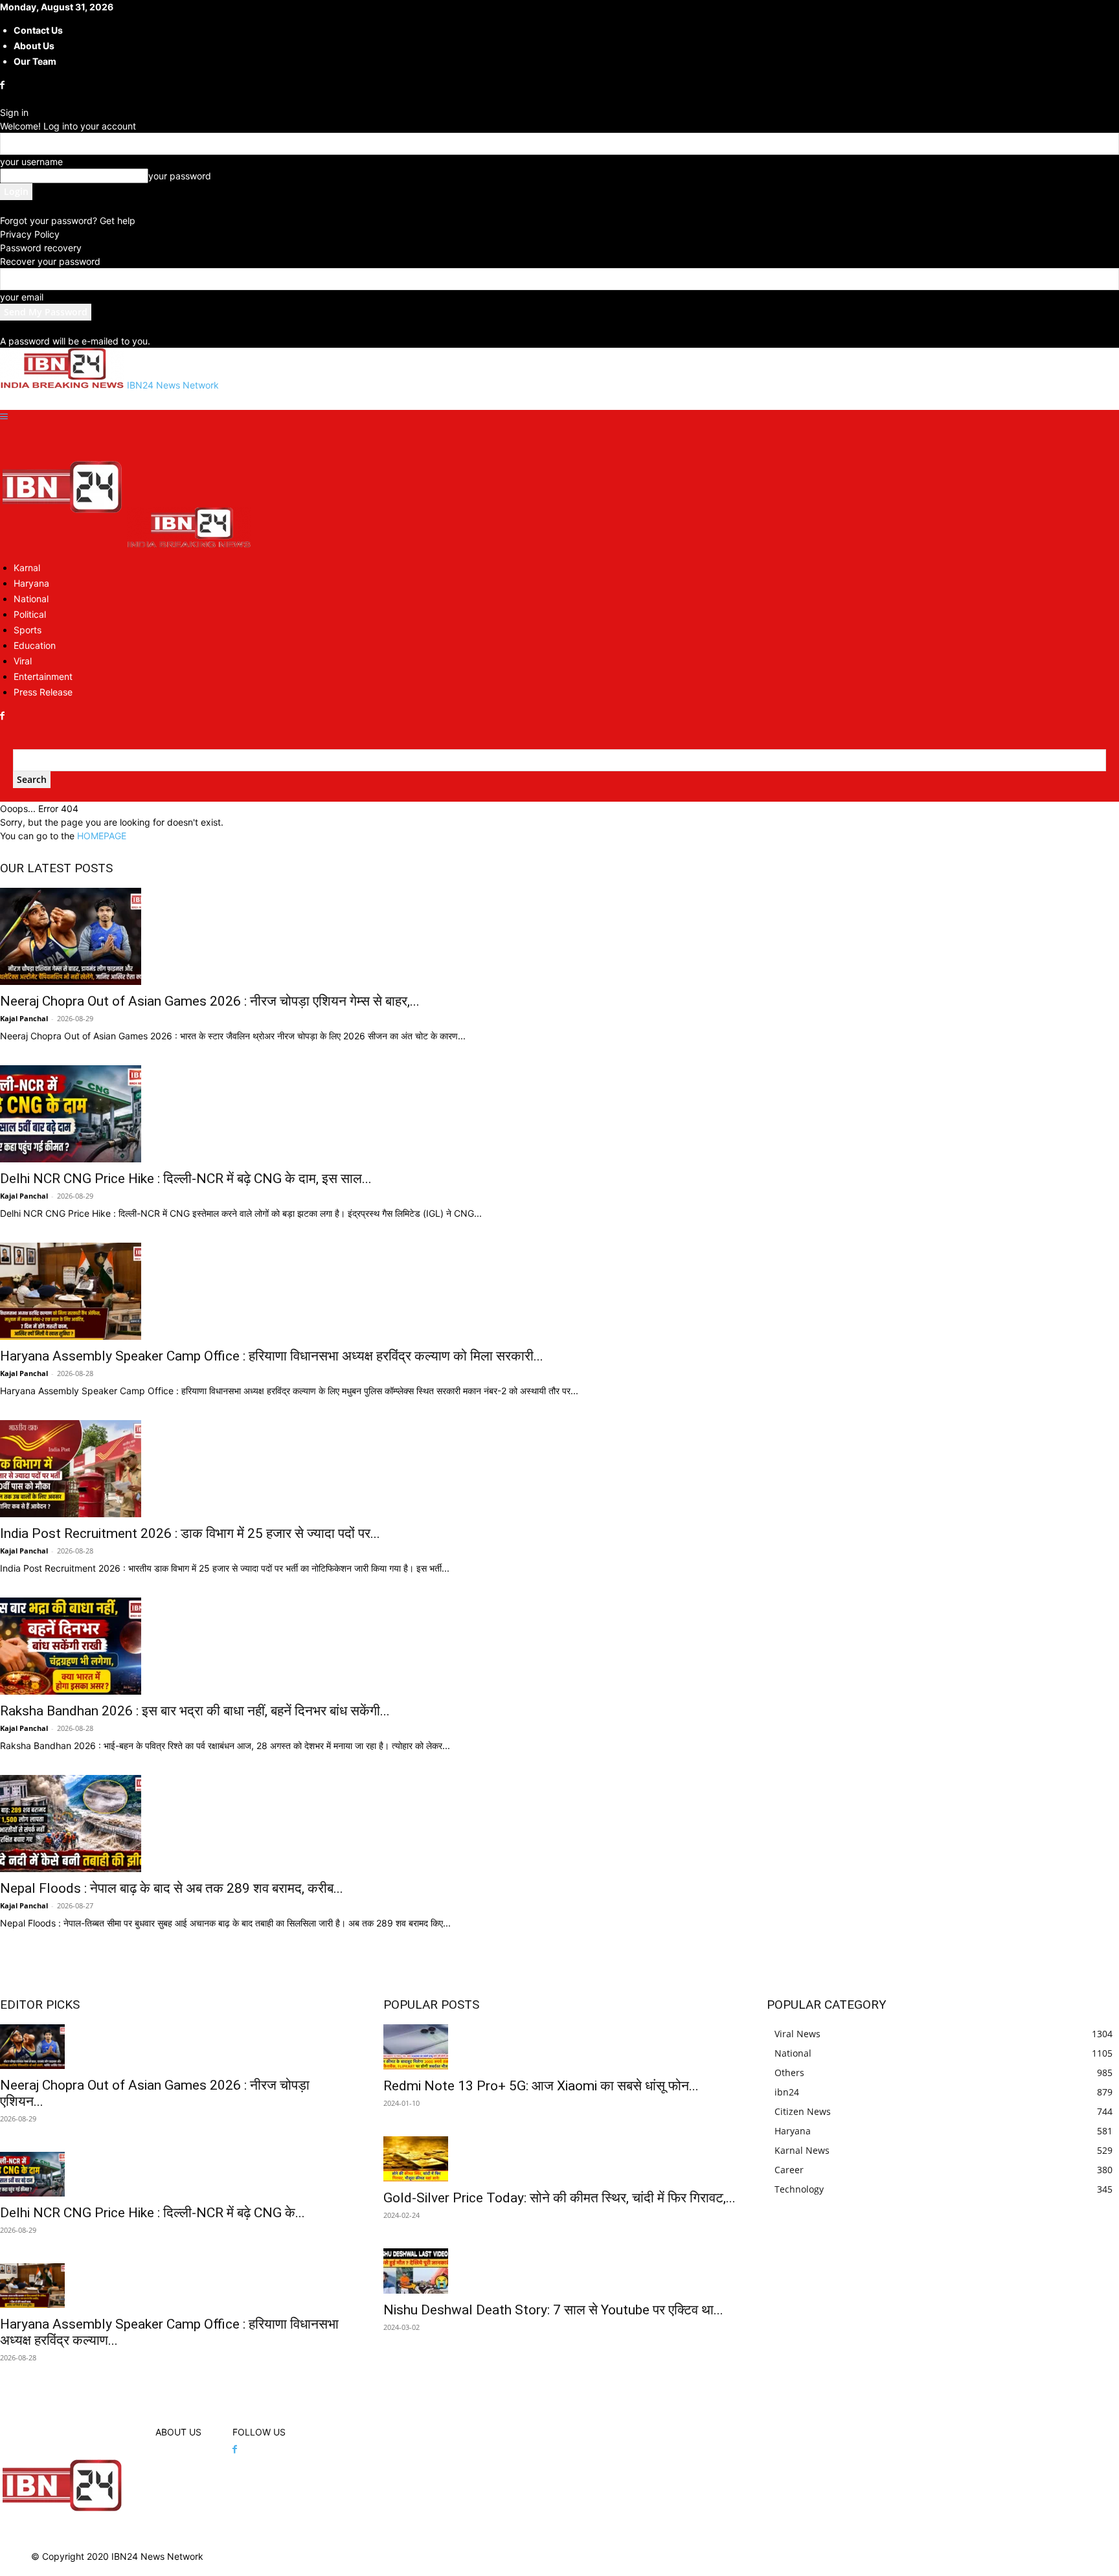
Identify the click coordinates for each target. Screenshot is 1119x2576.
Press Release (43, 692)
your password (180, 176)
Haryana (31, 583)
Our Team (35, 61)
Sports (28, 630)
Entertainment (43, 676)
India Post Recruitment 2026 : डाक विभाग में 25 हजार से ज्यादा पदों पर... (190, 1533)
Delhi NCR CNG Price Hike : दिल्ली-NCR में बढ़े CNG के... (153, 2213)
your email (22, 297)
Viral (23, 661)
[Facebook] (4, 85)
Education (35, 645)
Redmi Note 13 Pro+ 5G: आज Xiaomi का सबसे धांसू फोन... (541, 2086)
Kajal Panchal (24, 1018)
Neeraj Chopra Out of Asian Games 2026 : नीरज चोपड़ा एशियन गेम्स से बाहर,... (210, 1001)
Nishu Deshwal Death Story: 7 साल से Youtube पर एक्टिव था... (553, 2310)
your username (31, 162)
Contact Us (38, 30)
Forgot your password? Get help (68, 220)
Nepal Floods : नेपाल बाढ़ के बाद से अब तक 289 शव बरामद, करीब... (172, 1888)
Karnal (27, 568)
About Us (34, 46)
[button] (4, 417)
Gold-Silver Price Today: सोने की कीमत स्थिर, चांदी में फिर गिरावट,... (559, 2198)
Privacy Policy (30, 234)
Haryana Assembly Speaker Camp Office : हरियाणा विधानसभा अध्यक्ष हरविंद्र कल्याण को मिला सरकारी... (272, 1356)
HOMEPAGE (102, 836)
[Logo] (63, 544)
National (31, 599)
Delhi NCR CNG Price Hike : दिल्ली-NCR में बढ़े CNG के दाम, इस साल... (186, 1179)
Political (30, 614)
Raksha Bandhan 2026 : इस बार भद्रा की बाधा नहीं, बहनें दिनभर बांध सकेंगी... (195, 1711)
